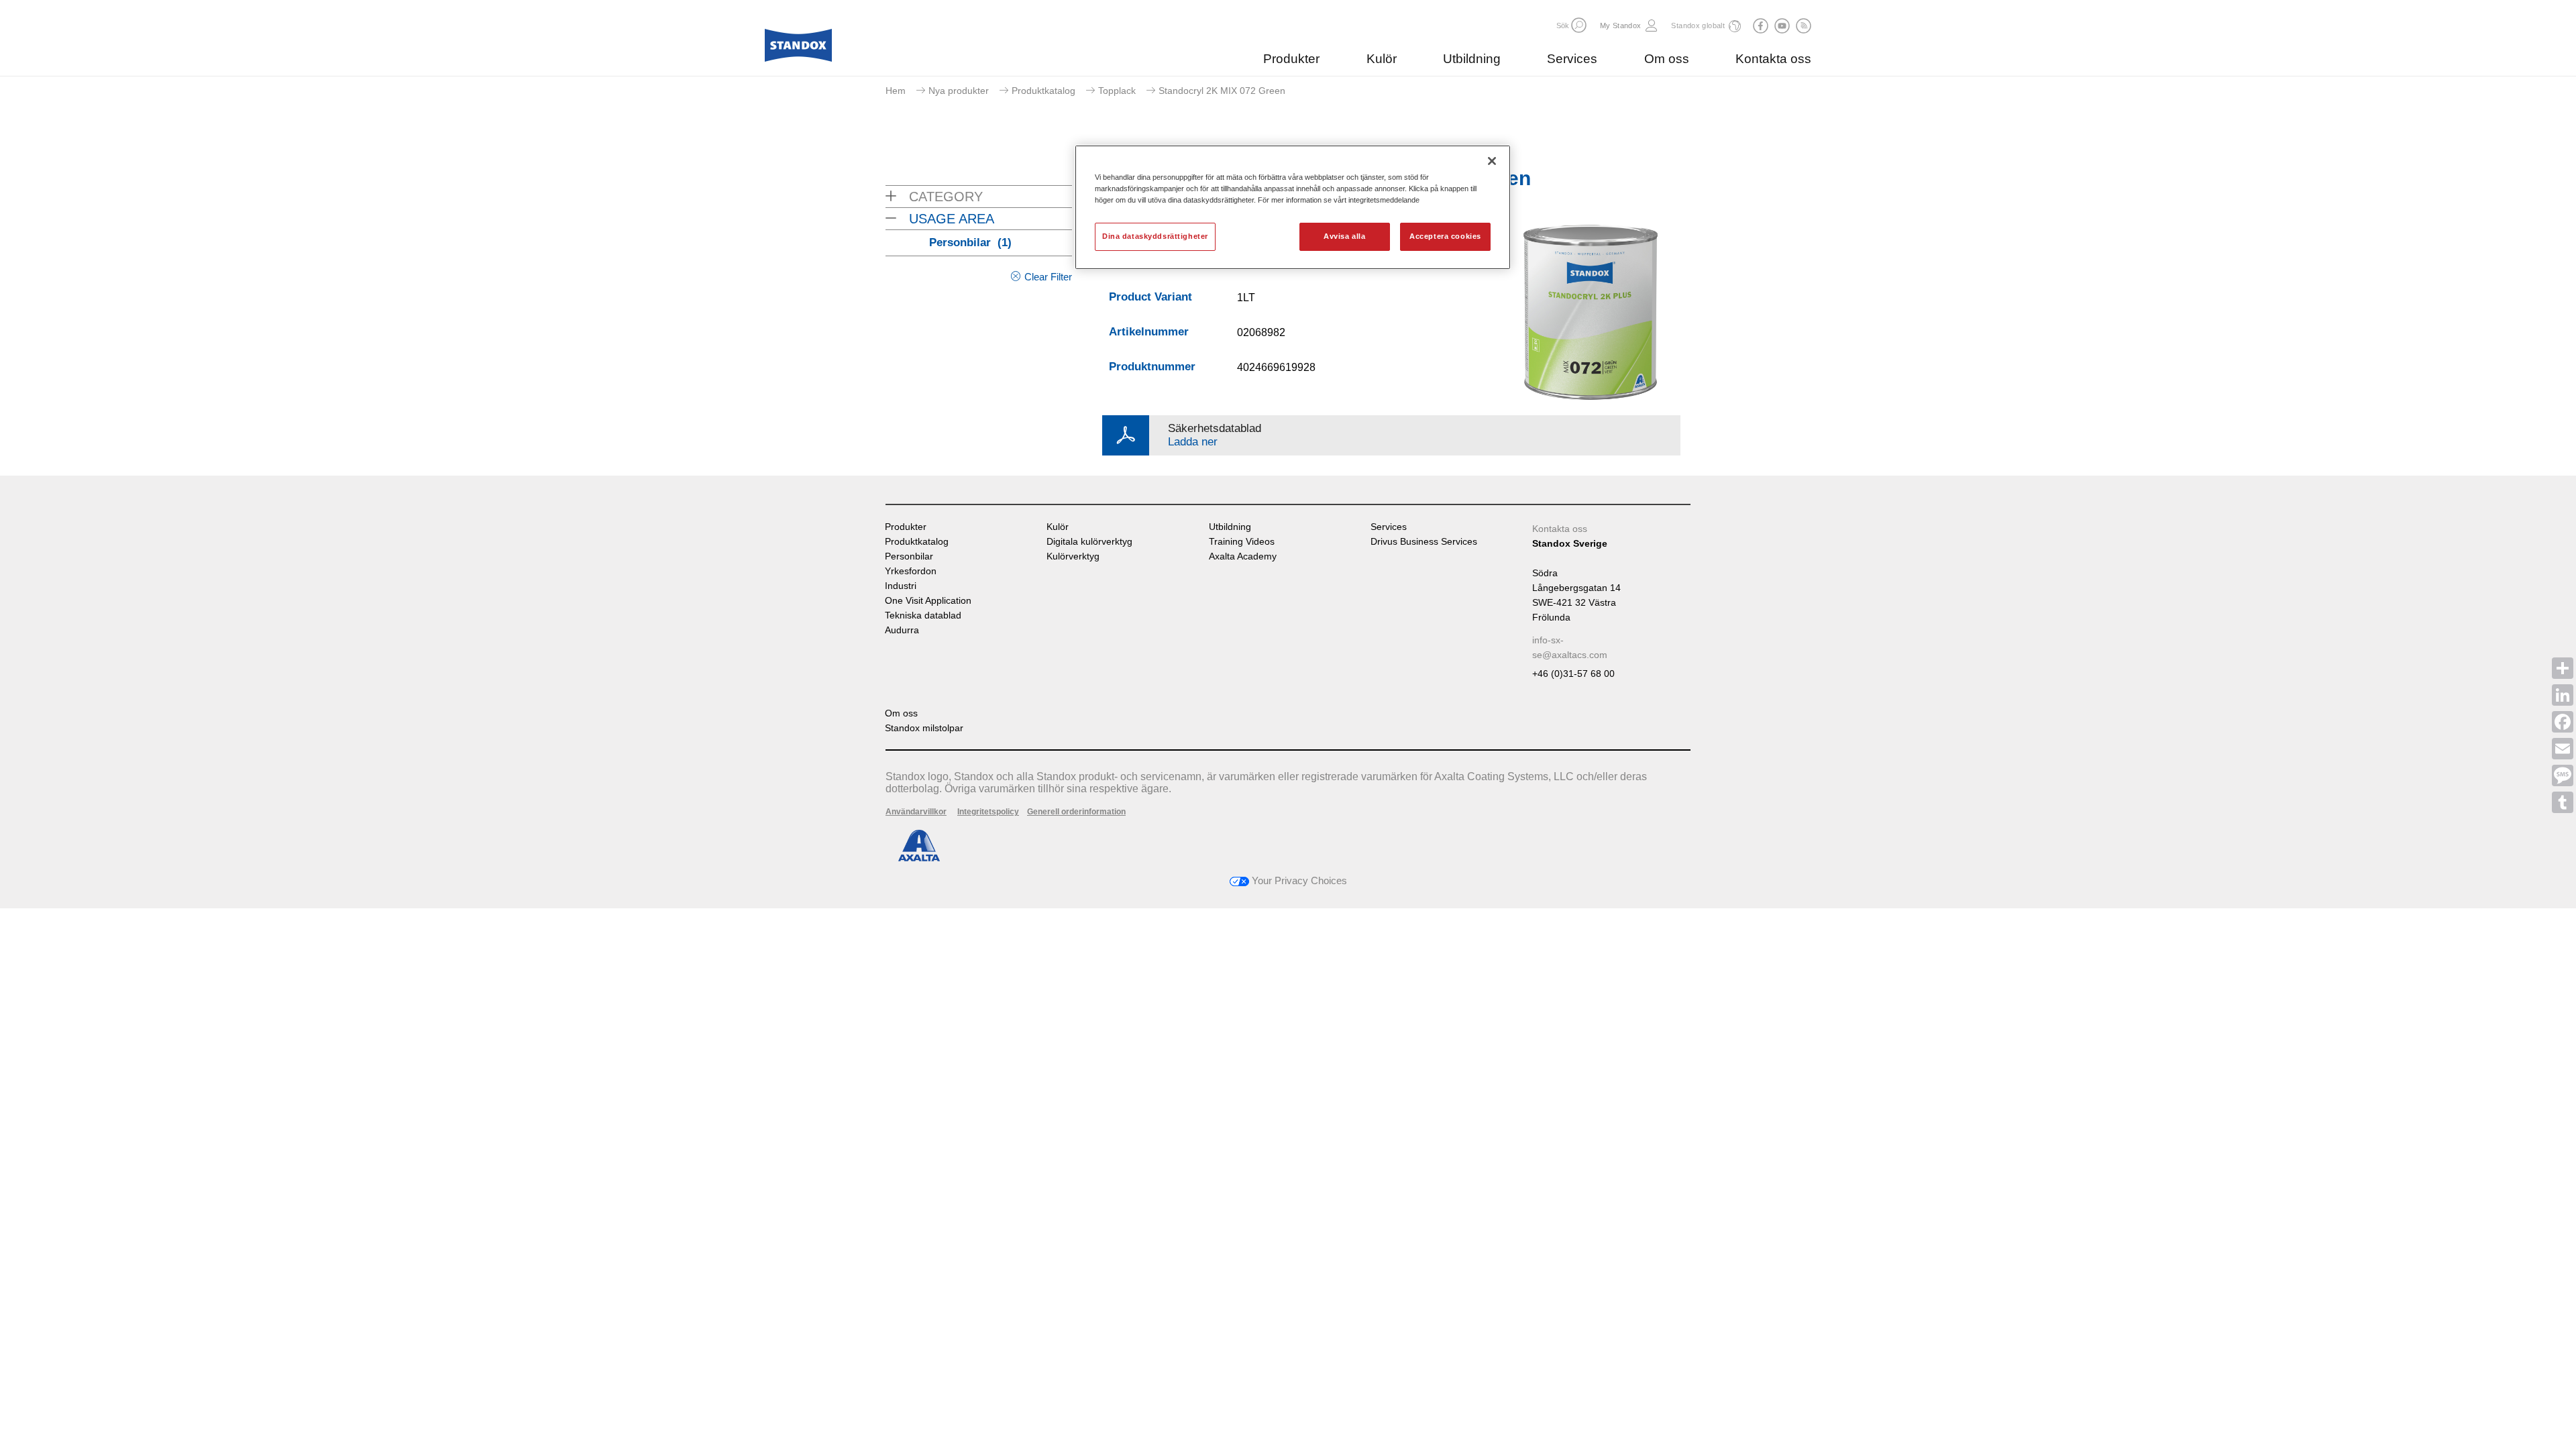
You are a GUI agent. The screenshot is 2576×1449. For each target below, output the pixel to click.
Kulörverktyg (1073, 556)
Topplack (1117, 91)
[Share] (2563, 668)
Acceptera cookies (1445, 236)
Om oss (1667, 59)
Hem (896, 91)
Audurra (902, 630)
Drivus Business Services (1424, 542)
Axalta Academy (1243, 556)
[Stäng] (1492, 161)
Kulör (1382, 59)
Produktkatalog (1043, 91)
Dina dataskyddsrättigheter (1155, 236)
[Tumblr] (2563, 802)
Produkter (1291, 59)
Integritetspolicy (988, 812)
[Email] (2563, 749)
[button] (1579, 25)
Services (1572, 59)
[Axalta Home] (798, 49)
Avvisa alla (1344, 236)
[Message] (2563, 775)
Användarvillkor (916, 812)
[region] (1293, 207)
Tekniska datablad (923, 615)
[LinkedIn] (2563, 695)
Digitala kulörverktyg (1089, 542)
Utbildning (1472, 59)
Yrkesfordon (911, 571)
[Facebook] (2563, 722)
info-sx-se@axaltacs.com (1570, 647)
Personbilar (970, 243)
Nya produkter (959, 91)
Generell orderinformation (1076, 812)
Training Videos (1242, 542)
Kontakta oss (1773, 59)
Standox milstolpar (924, 728)
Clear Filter (1048, 277)
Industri (901, 586)
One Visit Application (928, 601)
